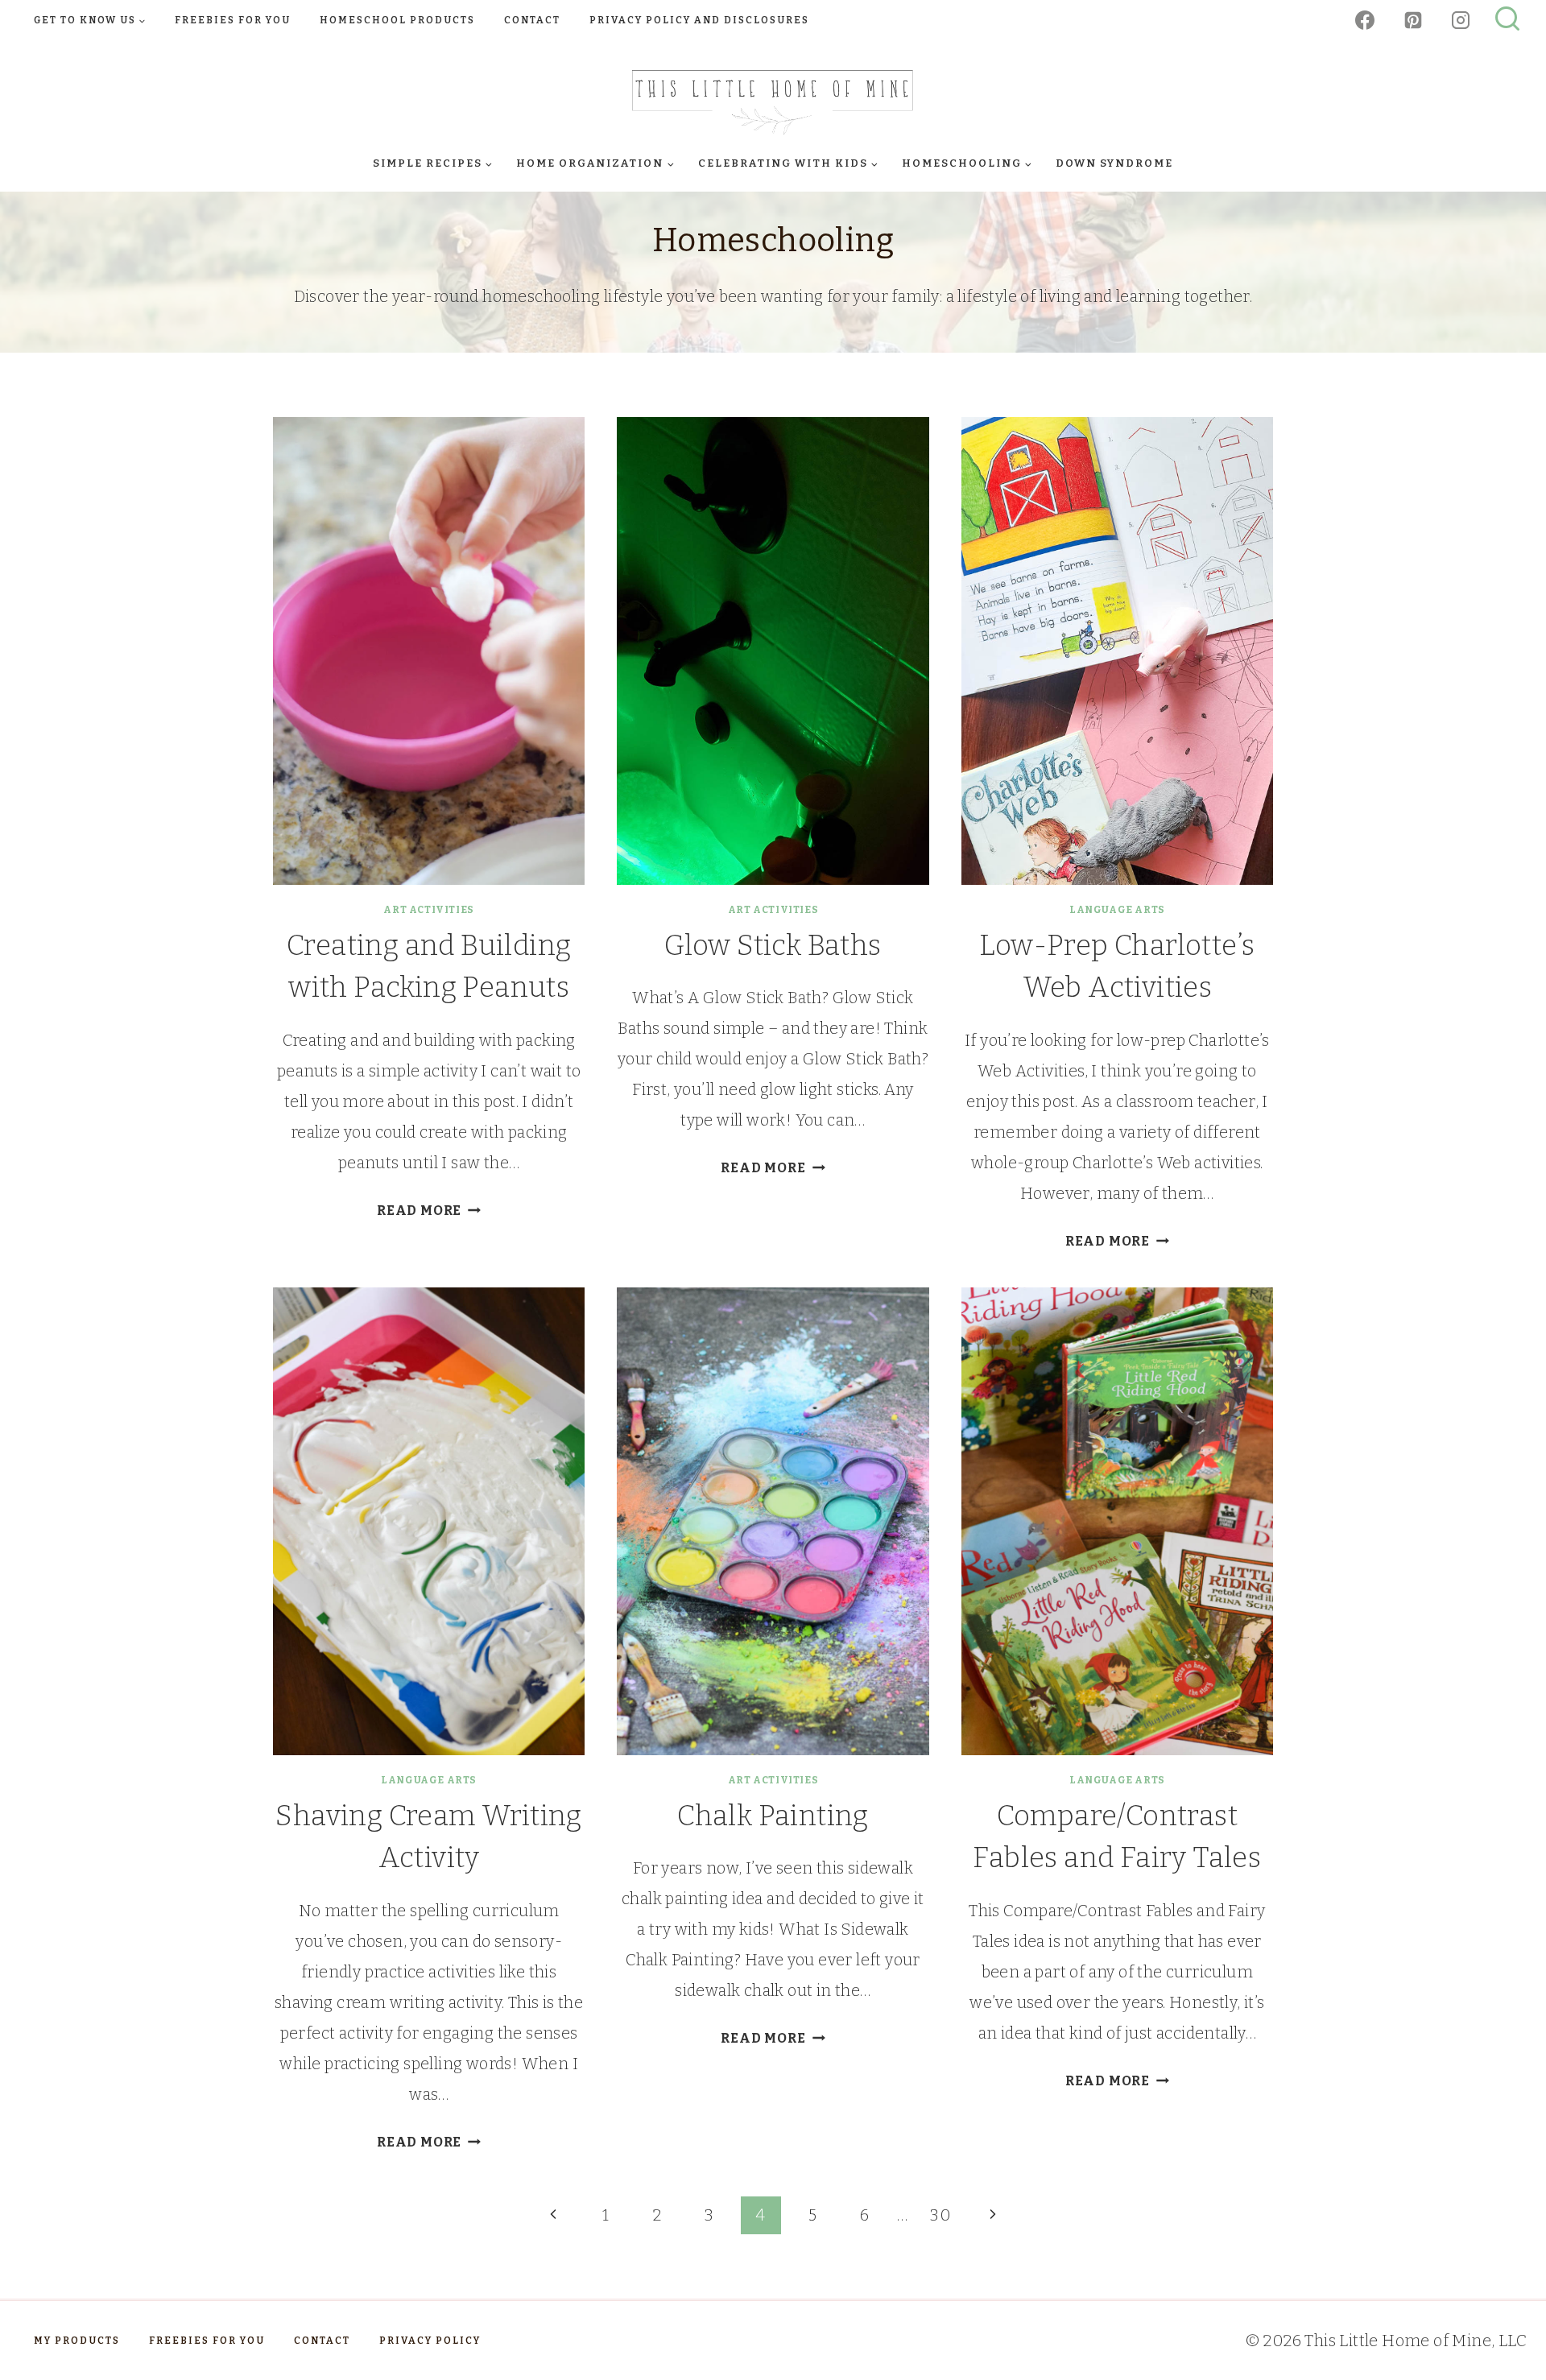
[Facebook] (1365, 20)
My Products (77, 2341)
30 (940, 2215)
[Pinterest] (1413, 20)
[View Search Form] (1507, 20)
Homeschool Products (397, 20)
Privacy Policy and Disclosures (699, 20)
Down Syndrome (1114, 163)
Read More (429, 1211)
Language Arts (1117, 910)
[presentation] (429, 651)
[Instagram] (1461, 20)
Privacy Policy (430, 2341)
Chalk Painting (773, 1816)
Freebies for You (233, 20)
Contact (532, 20)
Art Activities (428, 910)
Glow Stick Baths (773, 945)
